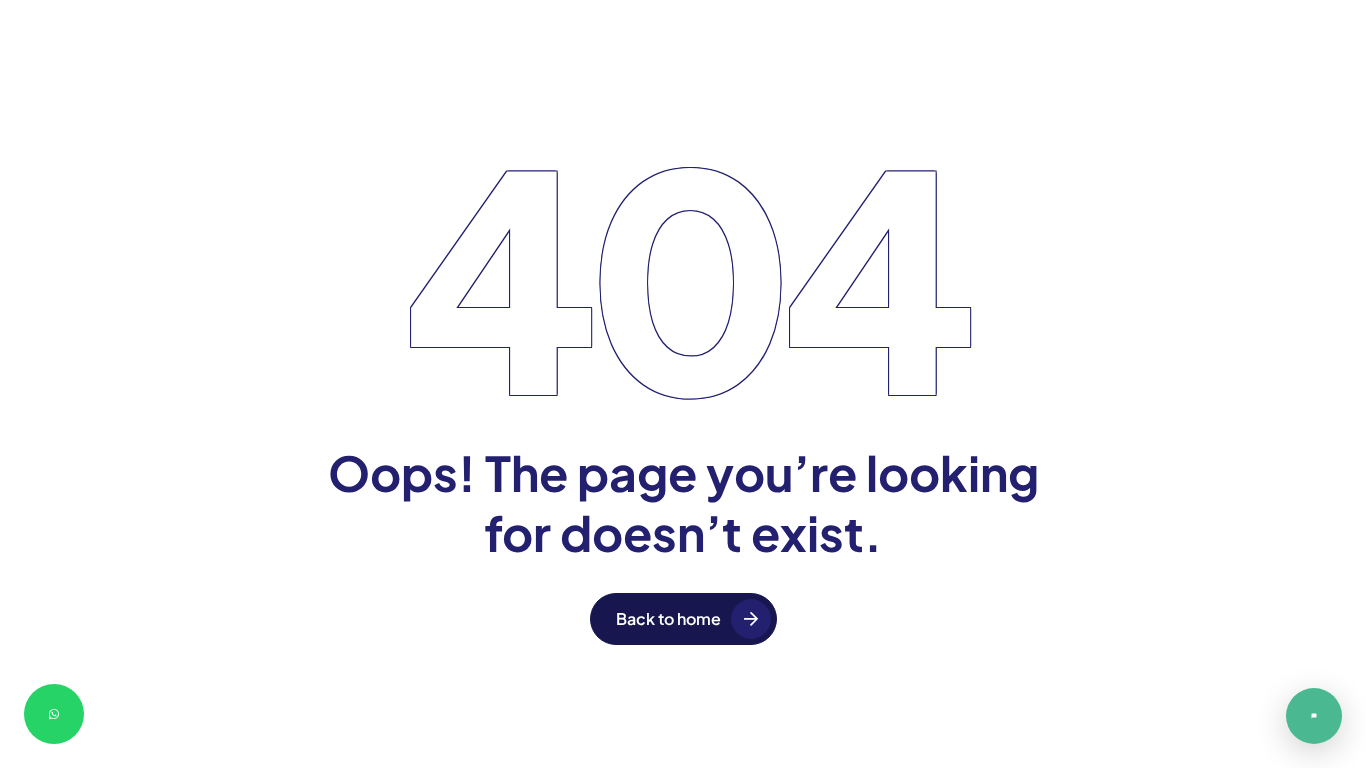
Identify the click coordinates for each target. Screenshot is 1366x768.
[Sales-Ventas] (1314, 716)
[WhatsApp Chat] (54, 714)
